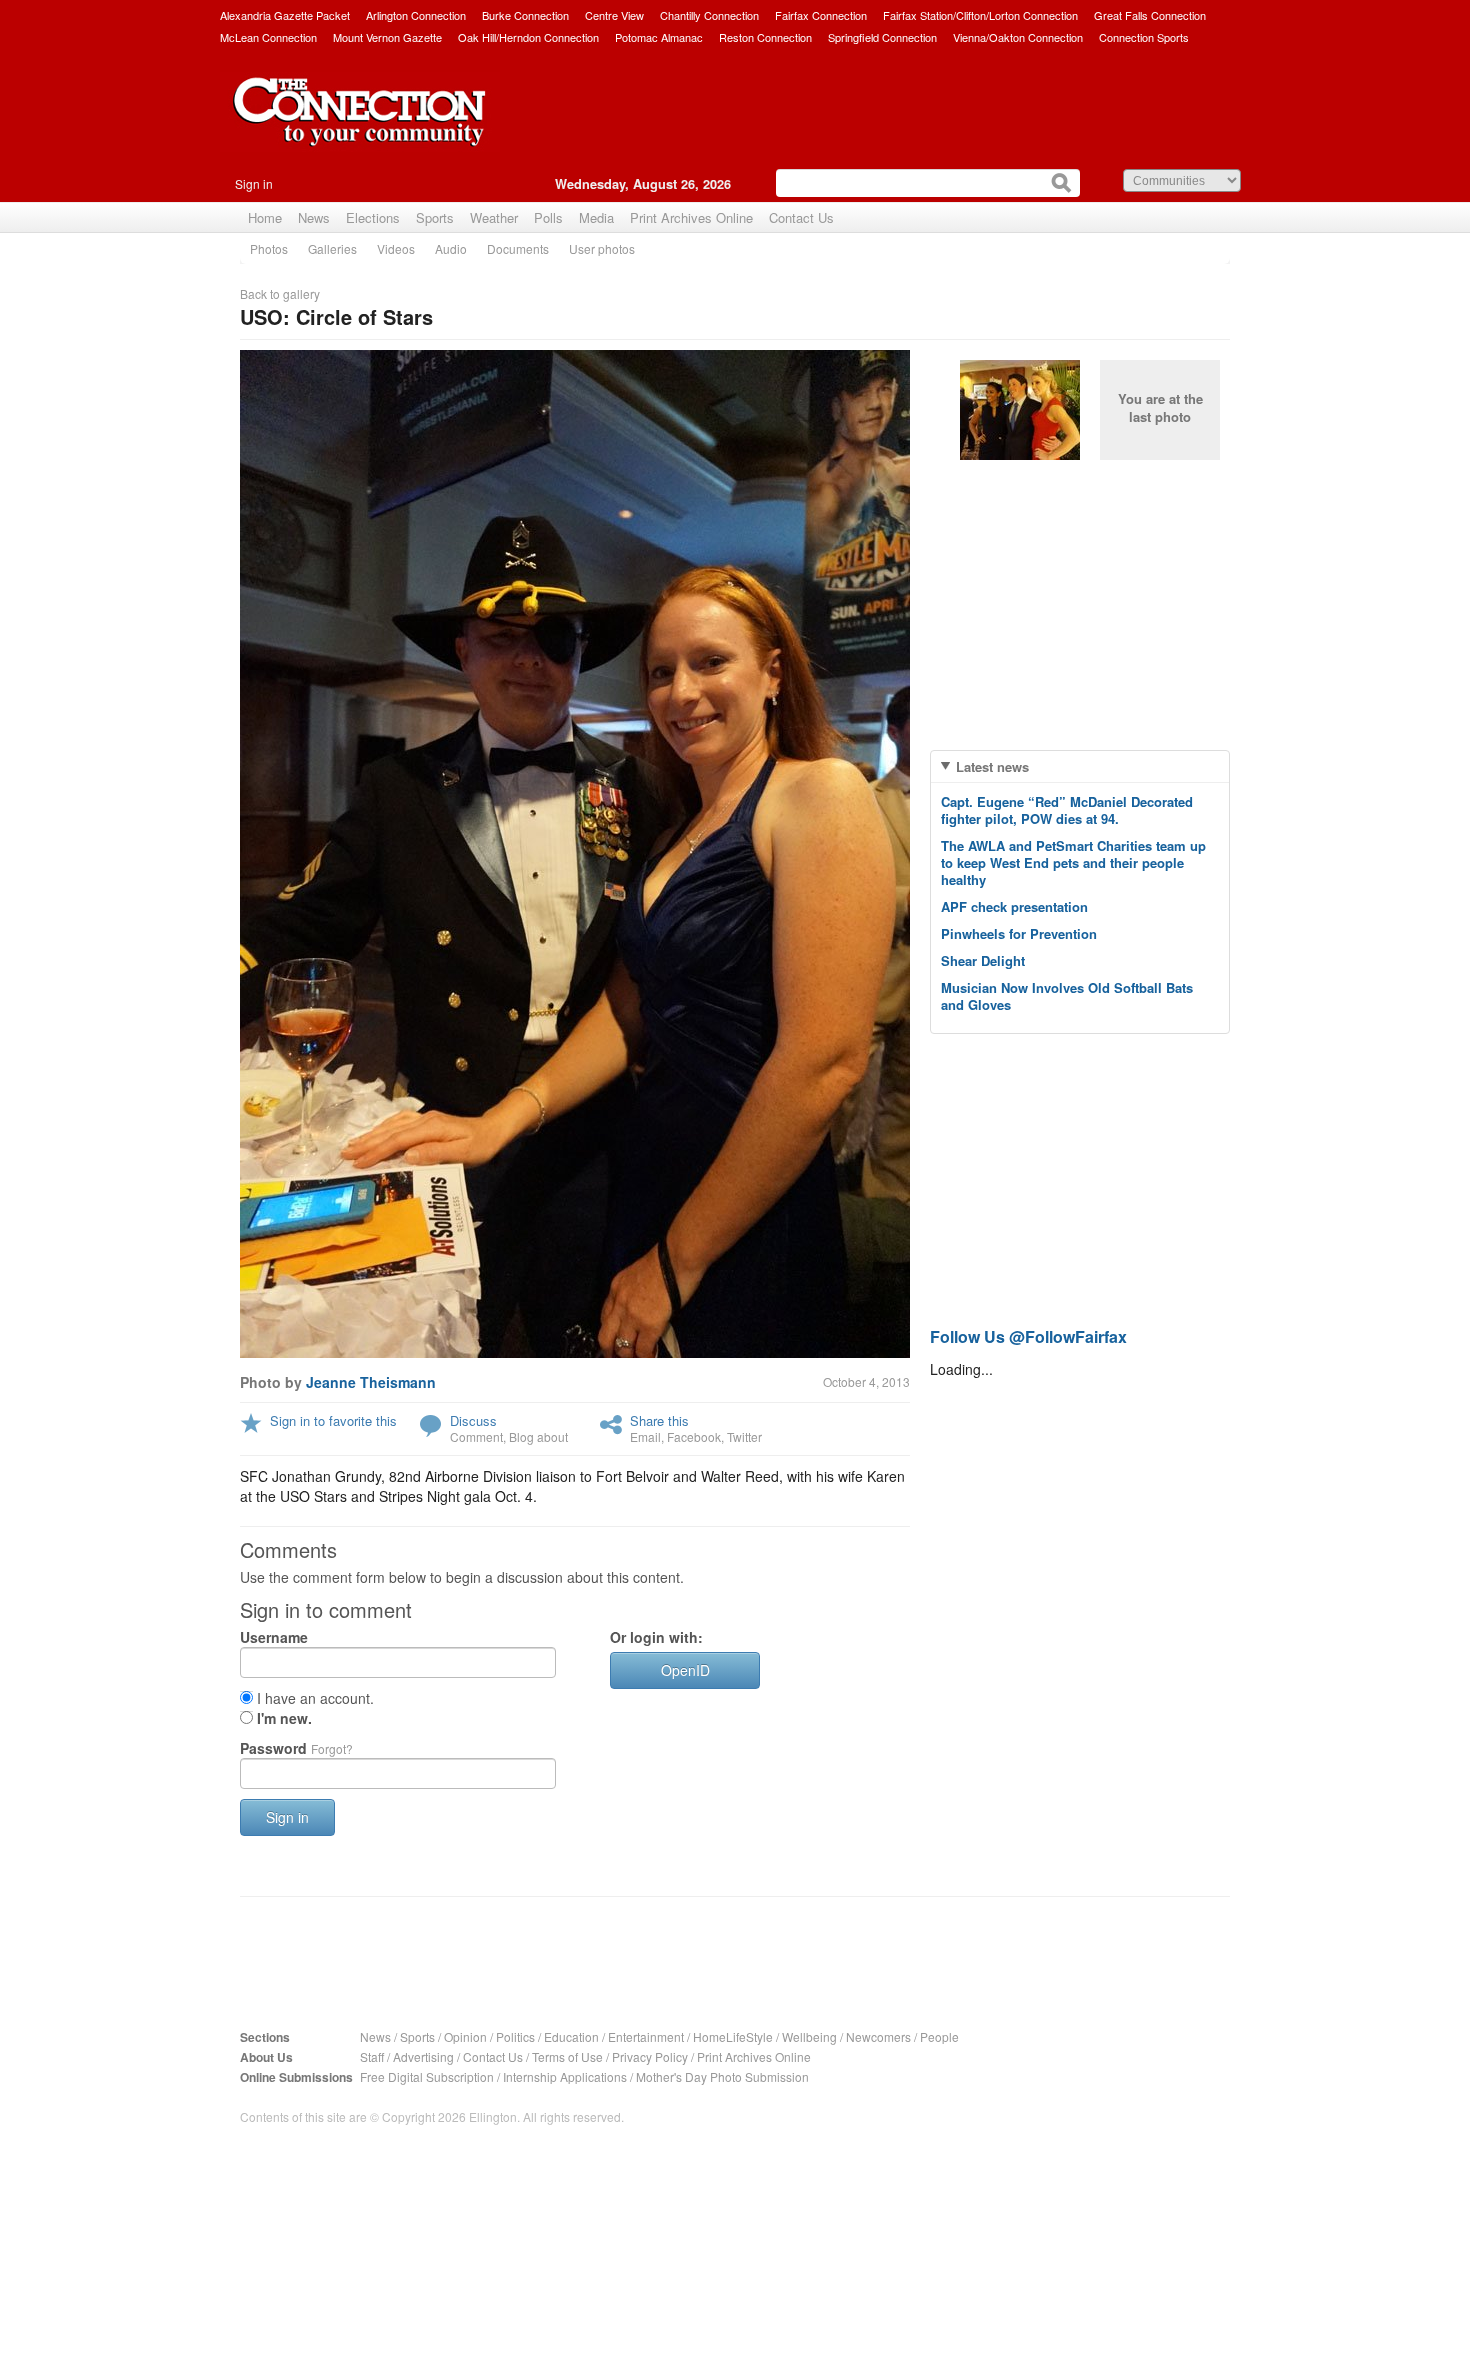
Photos (269, 248)
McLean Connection (268, 37)
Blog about (538, 1436)
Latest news (992, 766)
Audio (451, 248)
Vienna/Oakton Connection (1018, 37)
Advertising (423, 2056)
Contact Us (801, 217)
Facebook (694, 1436)
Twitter (744, 1436)
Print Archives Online (691, 217)
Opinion (465, 2036)
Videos (396, 248)
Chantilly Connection (709, 15)
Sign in (254, 183)
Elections (373, 217)
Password (296, 1748)
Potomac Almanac (659, 37)
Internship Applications (565, 2076)
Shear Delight (983, 960)
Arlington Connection (416, 15)
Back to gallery (280, 293)
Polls (548, 217)
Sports (435, 217)
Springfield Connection (882, 37)
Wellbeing (809, 2036)
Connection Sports (1144, 37)
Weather (494, 217)
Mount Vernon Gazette (387, 37)
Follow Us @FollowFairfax (1028, 1336)
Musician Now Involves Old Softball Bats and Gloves (1067, 996)
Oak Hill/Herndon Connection (528, 37)
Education (571, 2036)
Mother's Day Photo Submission (722, 2076)
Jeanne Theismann (371, 1382)
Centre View (614, 15)
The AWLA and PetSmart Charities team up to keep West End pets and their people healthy (1073, 862)
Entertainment (646, 2036)
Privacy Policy (650, 2056)
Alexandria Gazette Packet (285, 15)
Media (596, 217)
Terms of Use (567, 2056)
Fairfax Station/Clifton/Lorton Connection (980, 15)
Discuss (473, 1420)
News (314, 217)
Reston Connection (765, 37)
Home (265, 217)
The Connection (360, 127)
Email (645, 1436)
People (939, 2036)
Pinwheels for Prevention (1019, 933)
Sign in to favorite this (333, 1420)
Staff (372, 2056)
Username (274, 1637)
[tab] (1080, 766)
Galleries (332, 248)
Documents (518, 248)
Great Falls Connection (1150, 15)
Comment (476, 1436)
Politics (515, 2036)
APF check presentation (1014, 906)
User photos (602, 248)
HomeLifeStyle (733, 2036)
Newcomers (878, 2036)
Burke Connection (525, 15)
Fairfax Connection (821, 15)
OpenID (685, 1670)
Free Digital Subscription (427, 2076)
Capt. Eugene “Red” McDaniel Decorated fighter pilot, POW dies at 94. (1067, 810)
